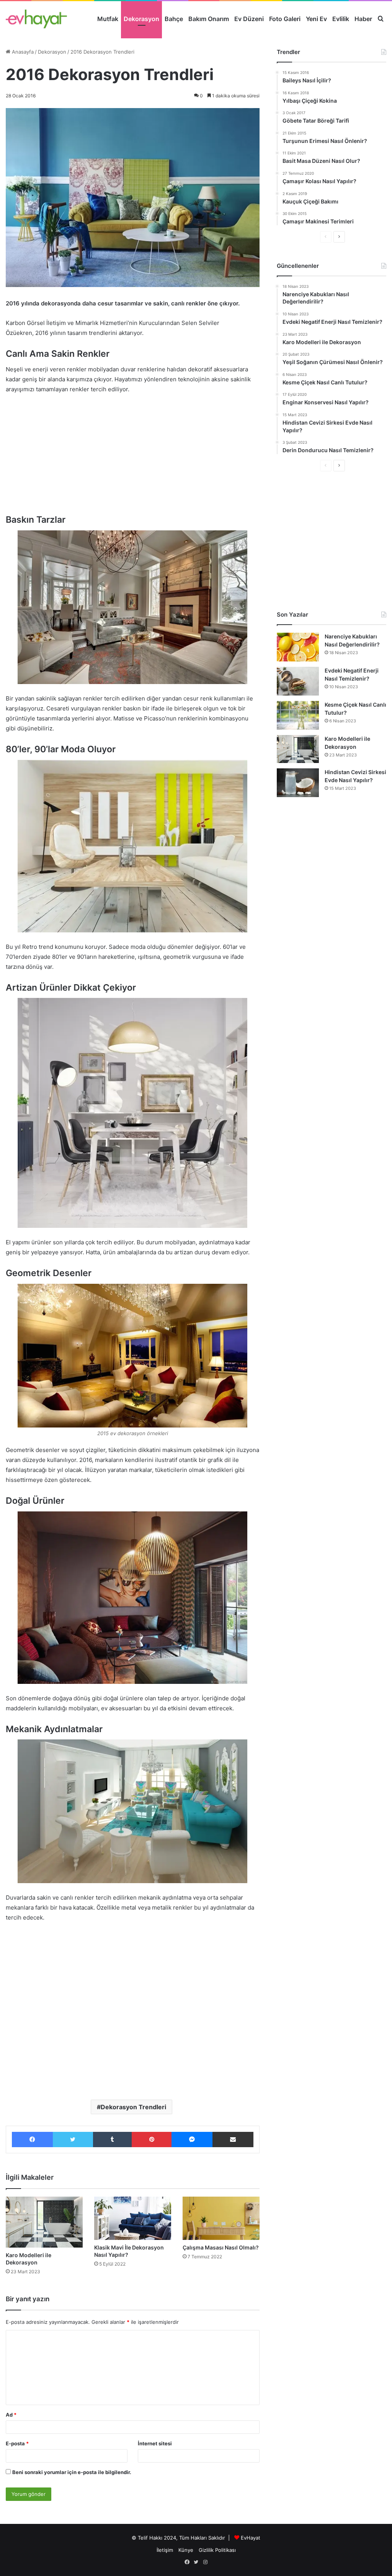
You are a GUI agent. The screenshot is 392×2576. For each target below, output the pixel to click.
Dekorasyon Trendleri (133, 2107)
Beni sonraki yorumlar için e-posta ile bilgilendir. (72, 2472)
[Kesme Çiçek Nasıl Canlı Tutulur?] (298, 715)
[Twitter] (73, 2140)
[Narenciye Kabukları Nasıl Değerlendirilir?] (298, 647)
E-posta (17, 2443)
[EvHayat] (36, 19)
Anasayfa (22, 52)
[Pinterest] (152, 2140)
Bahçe (174, 19)
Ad (11, 2415)
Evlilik (341, 19)
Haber (363, 19)
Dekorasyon (141, 19)
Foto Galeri (285, 19)
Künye (186, 2550)
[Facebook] (32, 2140)
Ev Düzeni (249, 19)
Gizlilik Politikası (217, 2550)
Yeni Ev (316, 19)
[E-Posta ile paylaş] (233, 2140)
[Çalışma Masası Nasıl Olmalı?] (221, 2218)
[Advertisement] (133, 458)
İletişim (165, 2550)
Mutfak (108, 19)
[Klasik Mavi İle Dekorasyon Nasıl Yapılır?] (133, 2218)
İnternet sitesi (155, 2443)
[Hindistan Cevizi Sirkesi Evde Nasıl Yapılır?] (298, 783)
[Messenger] (192, 2140)
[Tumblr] (112, 2140)
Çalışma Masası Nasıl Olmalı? (221, 2247)
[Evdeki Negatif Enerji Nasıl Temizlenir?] (298, 681)
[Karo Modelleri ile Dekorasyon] (44, 2222)
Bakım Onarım (209, 19)
